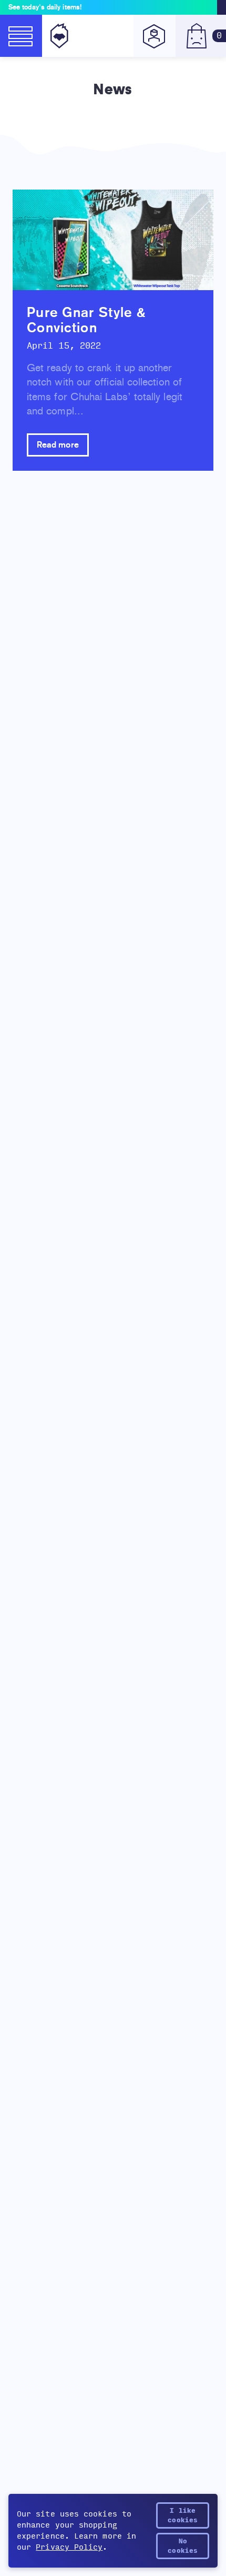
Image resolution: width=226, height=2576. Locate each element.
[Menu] (21, 36)
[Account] (155, 36)
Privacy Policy (69, 2547)
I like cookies (183, 2515)
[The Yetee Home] (57, 36)
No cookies (183, 2546)
